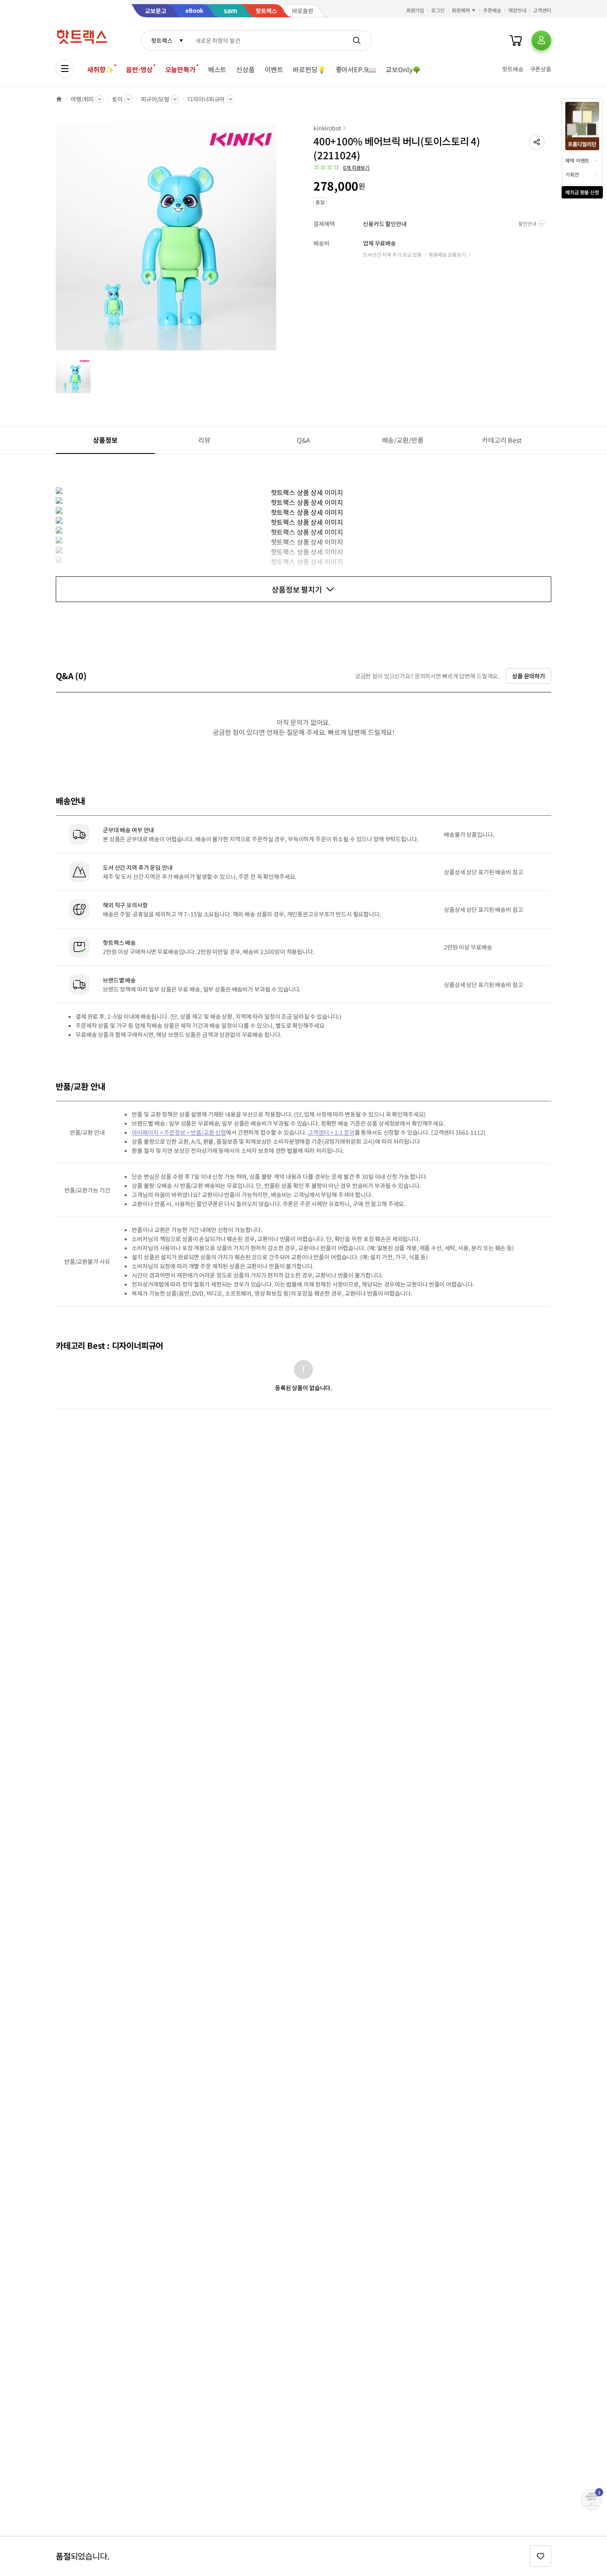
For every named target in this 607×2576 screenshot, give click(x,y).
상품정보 (105, 440)
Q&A (304, 440)
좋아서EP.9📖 (356, 69)
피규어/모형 (155, 99)
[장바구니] (516, 40)
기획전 (572, 174)
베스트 (217, 69)
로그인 (438, 10)
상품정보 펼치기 (297, 589)
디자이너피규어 (206, 99)
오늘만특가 (180, 69)
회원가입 (415, 10)
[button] (537, 142)
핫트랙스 (162, 40)
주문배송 (492, 10)
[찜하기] (541, 2556)
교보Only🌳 (403, 69)
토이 (117, 99)
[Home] (59, 99)
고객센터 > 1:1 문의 (331, 1132)
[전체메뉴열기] (65, 68)
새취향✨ (100, 69)
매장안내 (517, 10)
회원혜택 (461, 10)
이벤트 (274, 69)
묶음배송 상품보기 (447, 254)
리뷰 (204, 440)
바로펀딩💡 (309, 69)
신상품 (245, 69)
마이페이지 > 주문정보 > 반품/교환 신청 (179, 1132)
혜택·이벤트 (577, 160)
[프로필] (541, 40)
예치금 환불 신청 (582, 192)
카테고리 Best (502, 440)
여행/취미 (82, 99)
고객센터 (542, 10)
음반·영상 (139, 69)
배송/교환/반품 (403, 440)
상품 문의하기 (529, 676)
